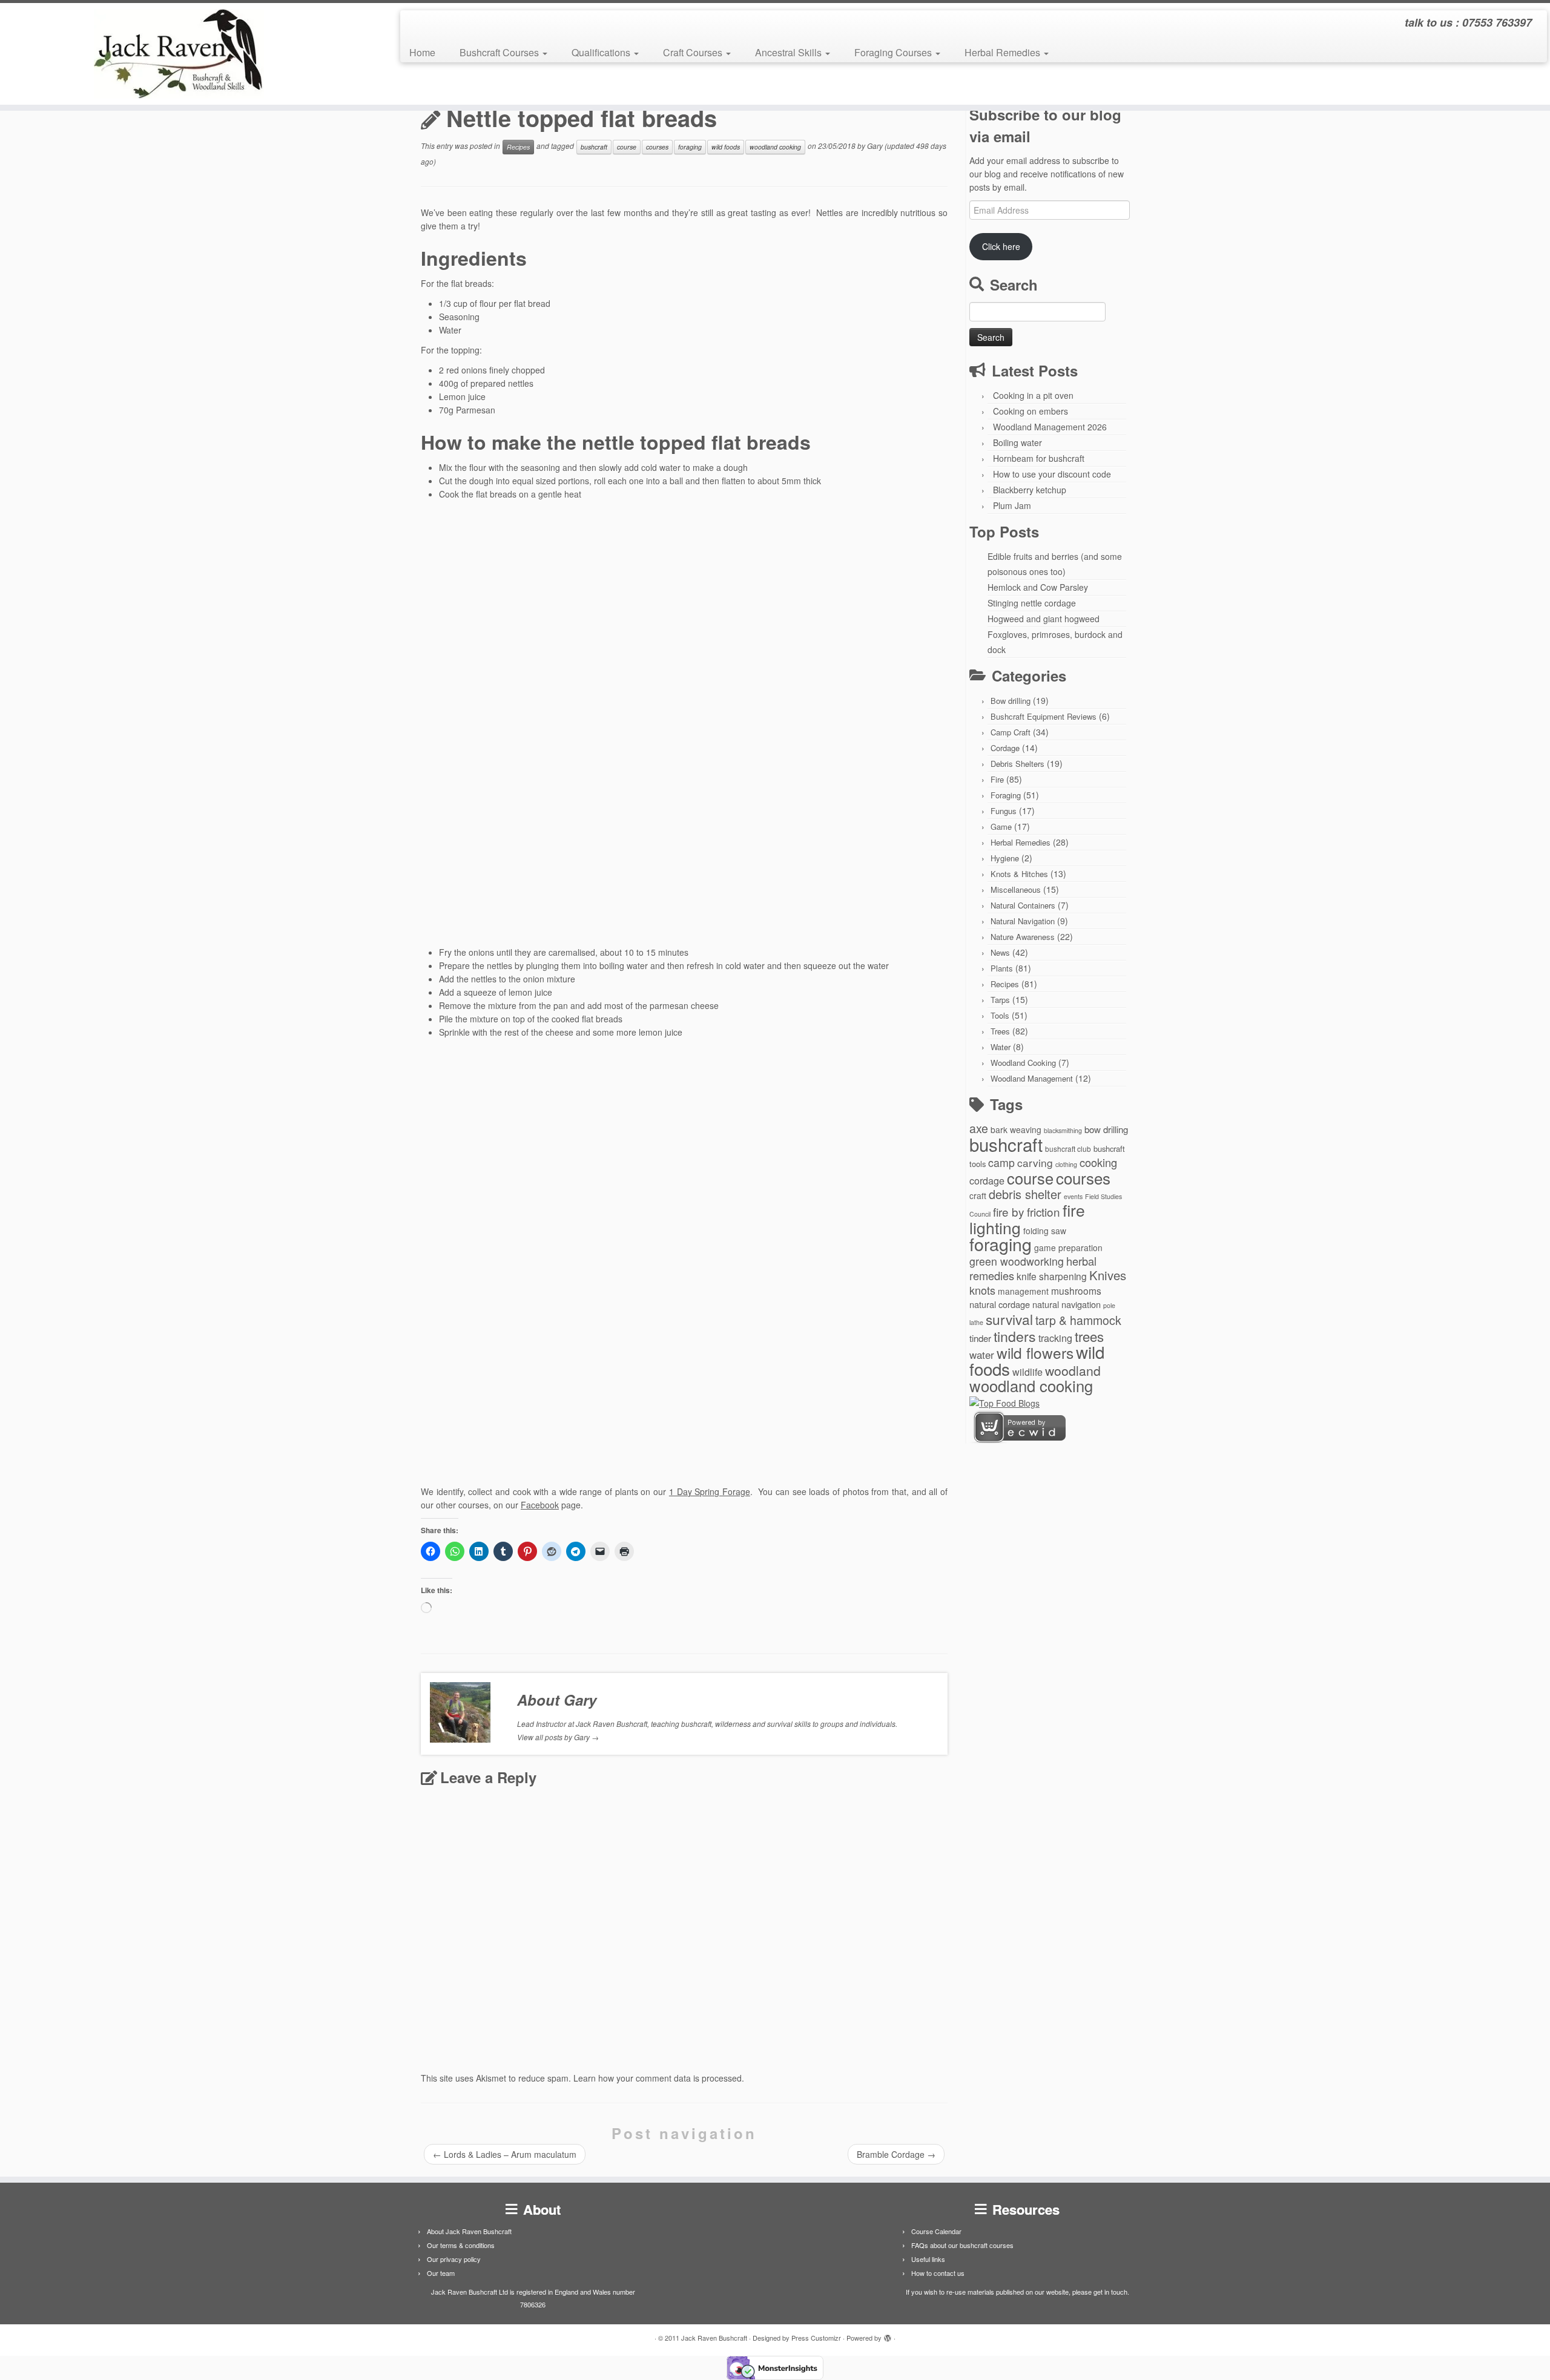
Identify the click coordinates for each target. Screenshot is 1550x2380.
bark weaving (1016, 1129)
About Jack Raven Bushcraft (469, 2231)
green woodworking (1017, 1261)
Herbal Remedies (1004, 52)
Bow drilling (1011, 701)
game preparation (1068, 1248)
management (1023, 1291)
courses (657, 147)
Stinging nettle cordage (1032, 603)
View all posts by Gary (558, 1737)
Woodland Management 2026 (1050, 427)
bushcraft (594, 147)
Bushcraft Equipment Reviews (1044, 716)
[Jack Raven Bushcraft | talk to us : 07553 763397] (179, 54)
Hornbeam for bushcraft (1039, 458)
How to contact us (938, 2273)
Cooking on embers (1031, 411)
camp (1001, 1162)
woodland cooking (775, 147)
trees (1089, 1336)
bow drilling (1106, 1129)
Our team (441, 2273)
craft (978, 1195)
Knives (1108, 1275)
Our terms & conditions (461, 2245)
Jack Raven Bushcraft (714, 2338)
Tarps (1000, 1000)
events (1073, 1196)
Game (1001, 827)
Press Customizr (816, 2338)
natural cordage (1000, 1304)
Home (422, 52)
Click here (1001, 246)
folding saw (1045, 1231)
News (1000, 952)
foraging (690, 147)
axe (979, 1128)
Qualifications (602, 52)
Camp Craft (1011, 732)
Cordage (1005, 748)
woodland (1073, 1370)
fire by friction (1027, 1211)
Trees (1000, 1031)
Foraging (1006, 795)
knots (982, 1290)
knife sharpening (1052, 1276)
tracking (1055, 1338)
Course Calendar (936, 2231)
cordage (987, 1180)
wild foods (726, 147)
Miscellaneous (1016, 889)
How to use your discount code (1052, 474)
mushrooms (1076, 1290)
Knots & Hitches (1019, 874)
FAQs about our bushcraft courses (962, 2245)
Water (1001, 1047)
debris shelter (1025, 1194)
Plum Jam (1012, 505)
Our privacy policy (454, 2259)
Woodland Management (1032, 1078)
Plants (1002, 968)
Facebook (540, 1505)
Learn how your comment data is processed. (659, 2078)
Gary (875, 146)
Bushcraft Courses (500, 52)
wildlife (1027, 1372)
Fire (997, 779)
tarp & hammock (1078, 1320)
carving (1035, 1162)
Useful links (928, 2259)
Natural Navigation (1023, 921)
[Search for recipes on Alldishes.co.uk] (1004, 1402)
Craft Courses (694, 52)
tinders (1015, 1336)
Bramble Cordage (896, 2154)
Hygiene (1005, 858)
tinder (980, 1338)
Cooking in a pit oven (1033, 395)
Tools (1000, 1015)
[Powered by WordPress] (888, 2335)
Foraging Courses (894, 52)
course (627, 147)
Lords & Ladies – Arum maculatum (505, 2154)
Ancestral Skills (790, 52)
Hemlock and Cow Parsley (1038, 587)
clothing (1066, 1164)
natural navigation (1067, 1304)
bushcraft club (1068, 1149)
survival (1009, 1319)
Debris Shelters (1017, 764)
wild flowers (1035, 1353)
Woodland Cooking (1023, 1063)
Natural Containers (1023, 905)
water (982, 1354)
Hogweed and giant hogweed (1044, 619)
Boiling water (1017, 442)
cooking (1098, 1162)
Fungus (1004, 811)
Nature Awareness (1023, 937)
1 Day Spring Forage (710, 1491)
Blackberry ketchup (1030, 490)
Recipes (518, 147)
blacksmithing (1063, 1130)
